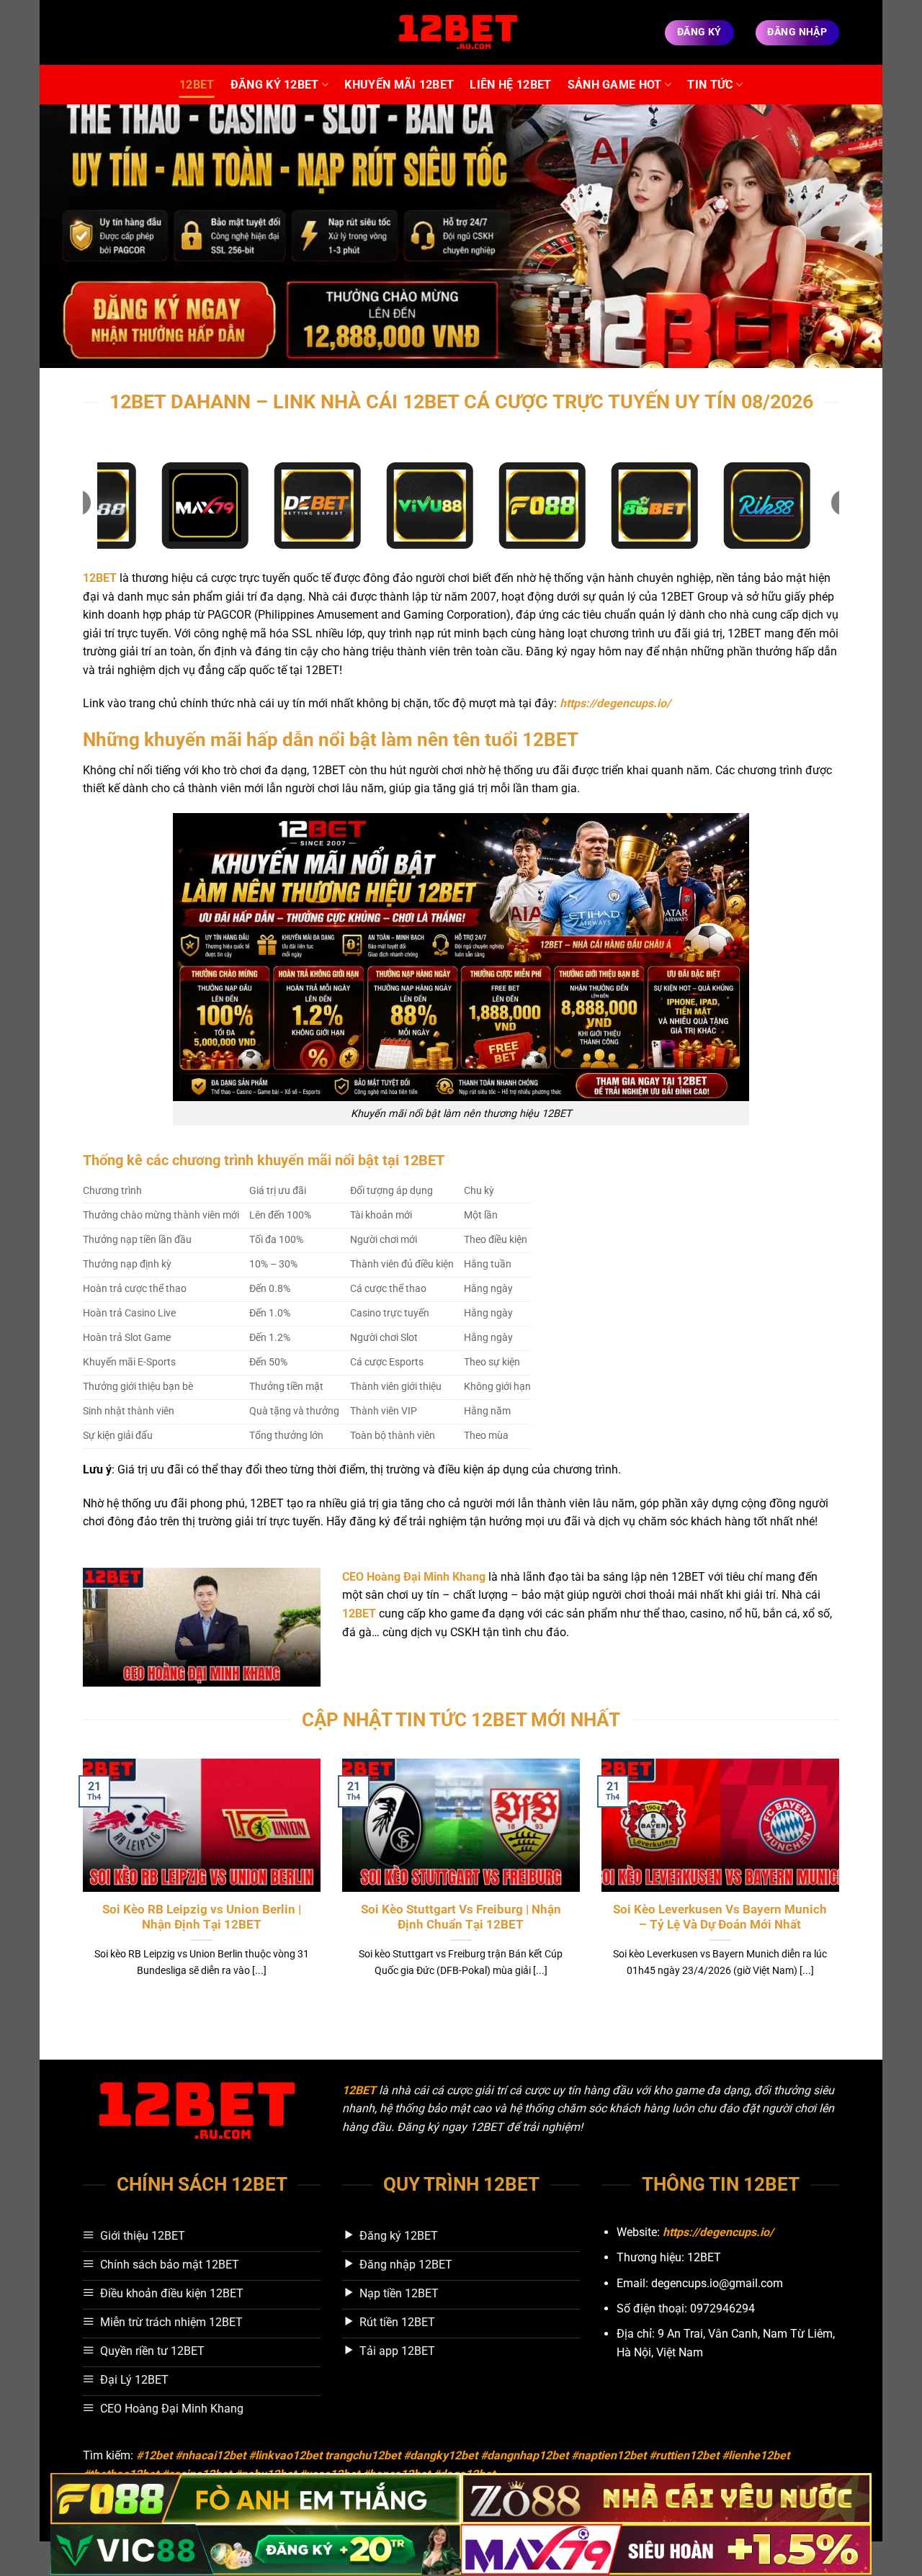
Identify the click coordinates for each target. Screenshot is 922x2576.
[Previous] (80, 1886)
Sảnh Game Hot (615, 85)
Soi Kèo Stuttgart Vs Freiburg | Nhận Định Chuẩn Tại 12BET (461, 1917)
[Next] (842, 1886)
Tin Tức (710, 85)
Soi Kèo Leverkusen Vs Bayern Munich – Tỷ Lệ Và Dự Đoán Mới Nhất (720, 1917)
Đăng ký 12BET (275, 85)
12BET (197, 85)
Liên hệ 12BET (510, 85)
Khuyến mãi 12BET (399, 85)
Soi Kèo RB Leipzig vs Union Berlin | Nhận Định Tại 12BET (202, 1917)
